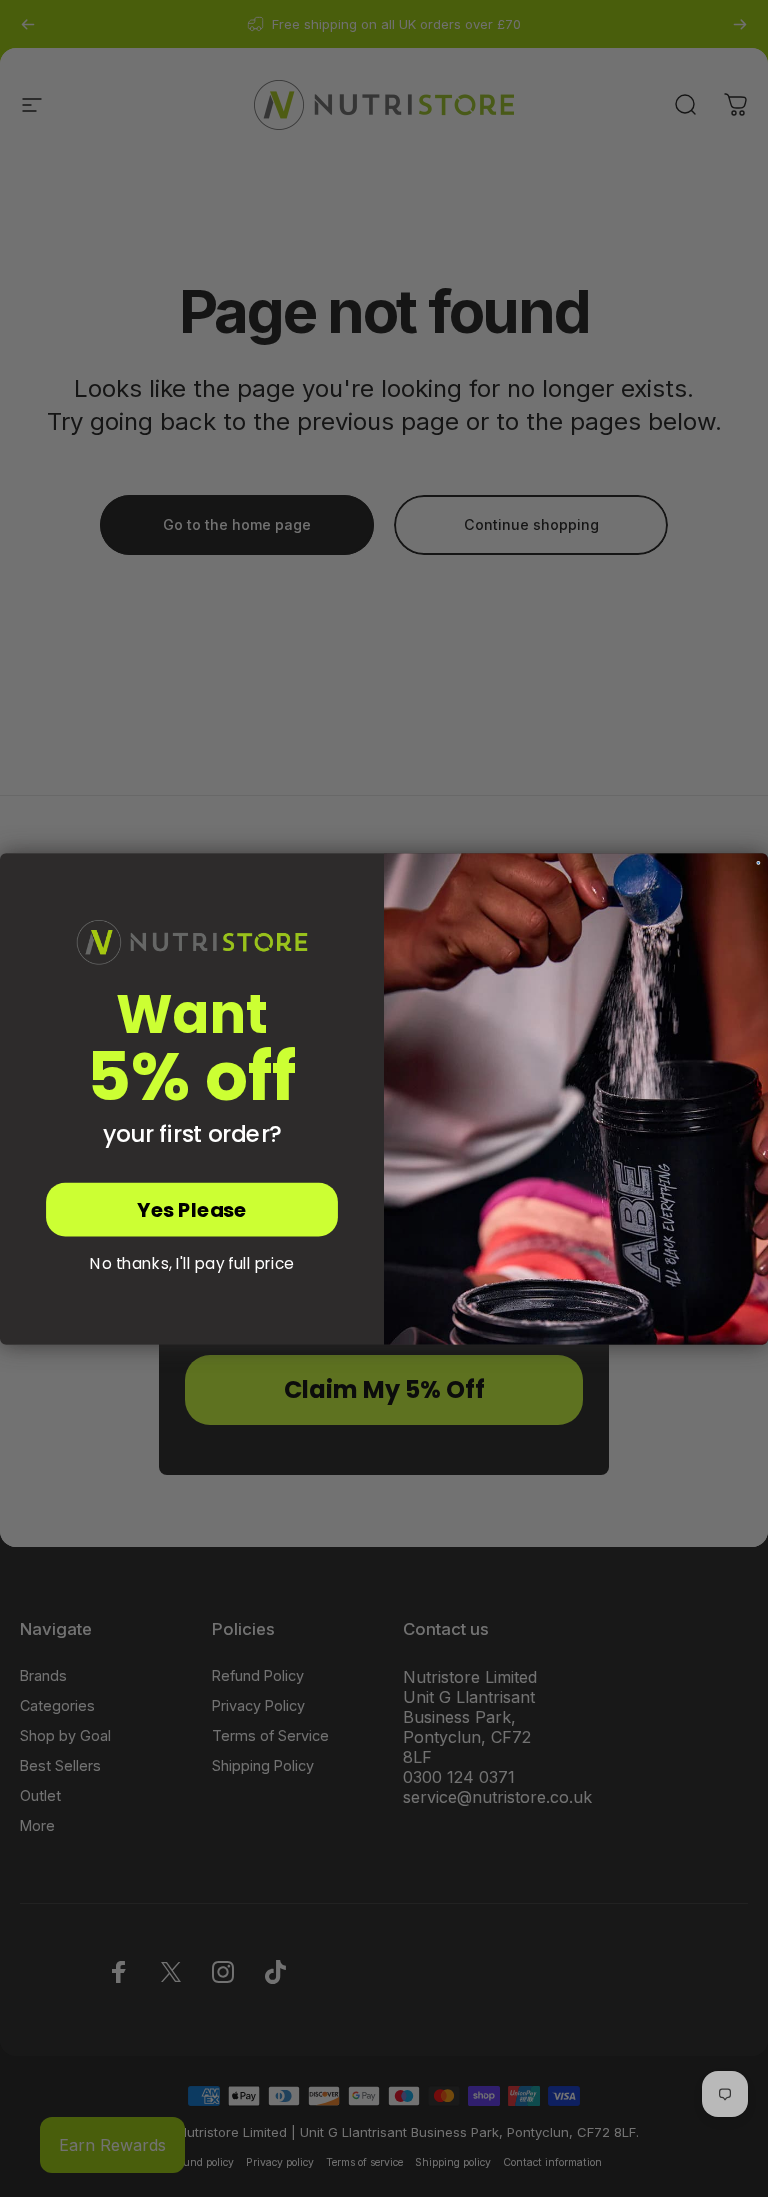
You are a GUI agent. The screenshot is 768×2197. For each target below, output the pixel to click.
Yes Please (191, 1209)
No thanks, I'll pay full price (192, 1263)
